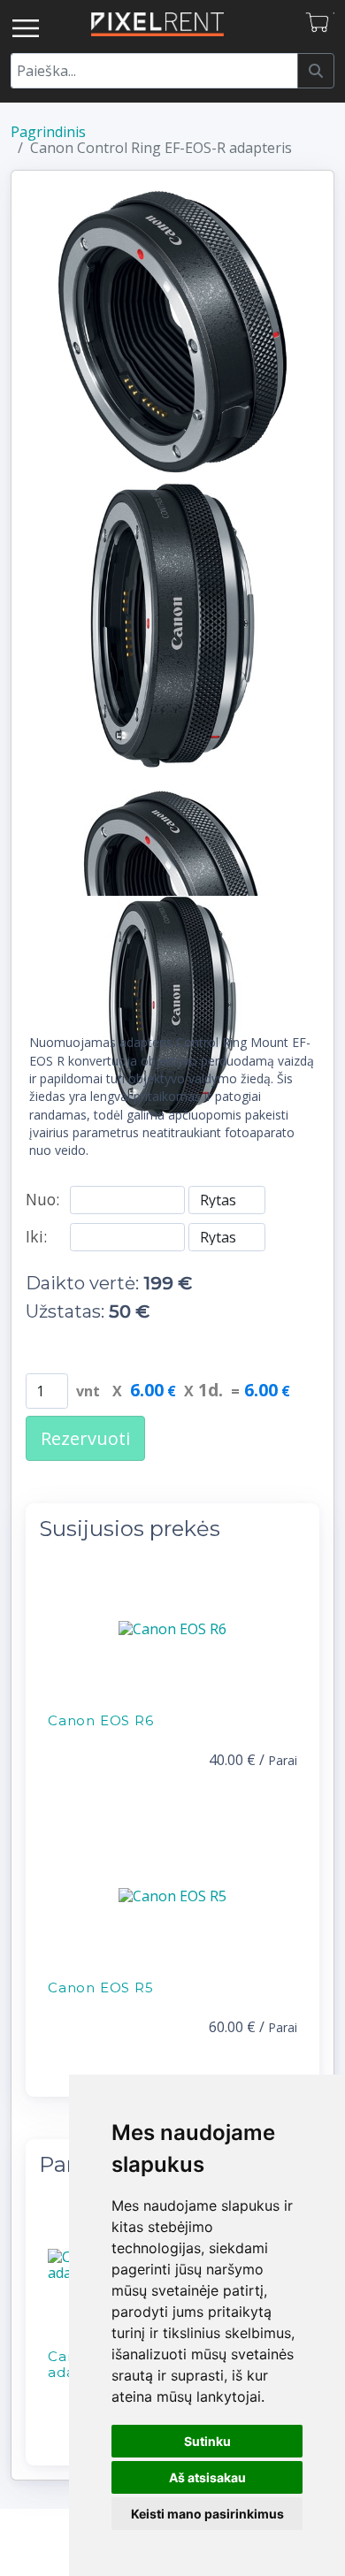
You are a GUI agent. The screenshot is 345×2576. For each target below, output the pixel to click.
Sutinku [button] (207, 2441)
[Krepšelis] (319, 24)
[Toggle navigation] (26, 28)
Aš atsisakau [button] (207, 2477)
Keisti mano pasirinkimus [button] (207, 2514)
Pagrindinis (48, 132)
